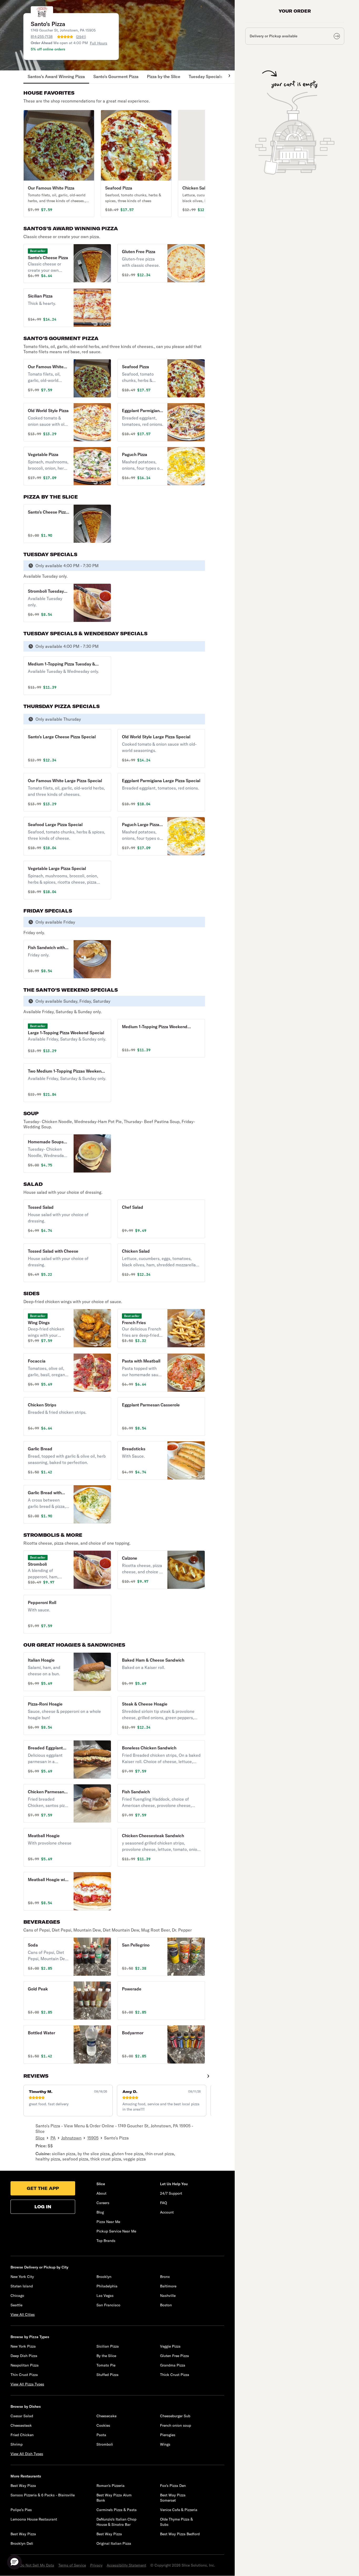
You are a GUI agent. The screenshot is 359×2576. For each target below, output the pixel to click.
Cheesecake (106, 2416)
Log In (43, 2207)
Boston (166, 2305)
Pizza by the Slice (164, 76)
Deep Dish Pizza (24, 2356)
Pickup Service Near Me (116, 2231)
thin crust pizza (160, 2154)
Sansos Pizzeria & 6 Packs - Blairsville (43, 2495)
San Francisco (108, 2305)
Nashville (168, 2296)
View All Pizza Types (27, 2384)
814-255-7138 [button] (42, 37)
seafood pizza (75, 2159)
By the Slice (106, 2356)
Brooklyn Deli (22, 2543)
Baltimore (168, 2286)
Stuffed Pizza (107, 2375)
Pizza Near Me (108, 2222)
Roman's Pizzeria (111, 2486)
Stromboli (105, 2444)
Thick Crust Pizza (175, 2375)
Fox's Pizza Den (173, 2486)
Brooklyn (104, 2277)
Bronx (165, 2277)
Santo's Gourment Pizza (116, 76)
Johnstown (71, 2138)
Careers (103, 2203)
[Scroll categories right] (227, 77)
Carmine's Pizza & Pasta (117, 2510)
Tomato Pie (106, 2365)
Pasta (101, 2435)
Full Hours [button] (99, 43)
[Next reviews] (208, 2076)
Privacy (96, 2565)
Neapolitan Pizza (25, 2365)
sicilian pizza (64, 2154)
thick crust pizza (106, 2159)
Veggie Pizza (170, 2346)
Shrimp (17, 2444)
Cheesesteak (21, 2425)
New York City (22, 2277)
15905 (93, 2138)
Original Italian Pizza (114, 2543)
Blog (100, 2212)
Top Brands (106, 2241)
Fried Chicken (22, 2435)
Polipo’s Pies (21, 2510)
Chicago (17, 2296)
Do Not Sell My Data (37, 2565)
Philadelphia (107, 2286)
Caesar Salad (22, 2416)
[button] (59, 163)
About (101, 2193)
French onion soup (176, 2425)
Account (167, 2212)
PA (53, 2138)
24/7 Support (171, 2193)
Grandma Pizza (173, 2365)
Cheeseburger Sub (175, 2416)
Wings (165, 2444)
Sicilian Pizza (108, 2346)
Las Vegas (105, 2296)
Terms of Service (72, 2565)
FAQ (163, 2203)
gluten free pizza (127, 2154)
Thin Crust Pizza (24, 2375)
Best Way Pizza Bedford (180, 2534)
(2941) (81, 37)
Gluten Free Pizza (175, 2356)
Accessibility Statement (126, 2565)
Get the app (43, 2188)
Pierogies (168, 2435)
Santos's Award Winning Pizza (56, 76)
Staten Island (22, 2286)
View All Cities (23, 2314)
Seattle (16, 2305)
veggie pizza (135, 2159)
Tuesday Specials (206, 76)
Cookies (103, 2425)
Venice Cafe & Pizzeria (179, 2510)
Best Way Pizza (23, 2486)
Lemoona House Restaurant (34, 2519)
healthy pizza (48, 2159)
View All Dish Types (27, 2454)
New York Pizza (23, 2346)
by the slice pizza (94, 2154)
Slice (40, 2138)
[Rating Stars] (65, 37)
